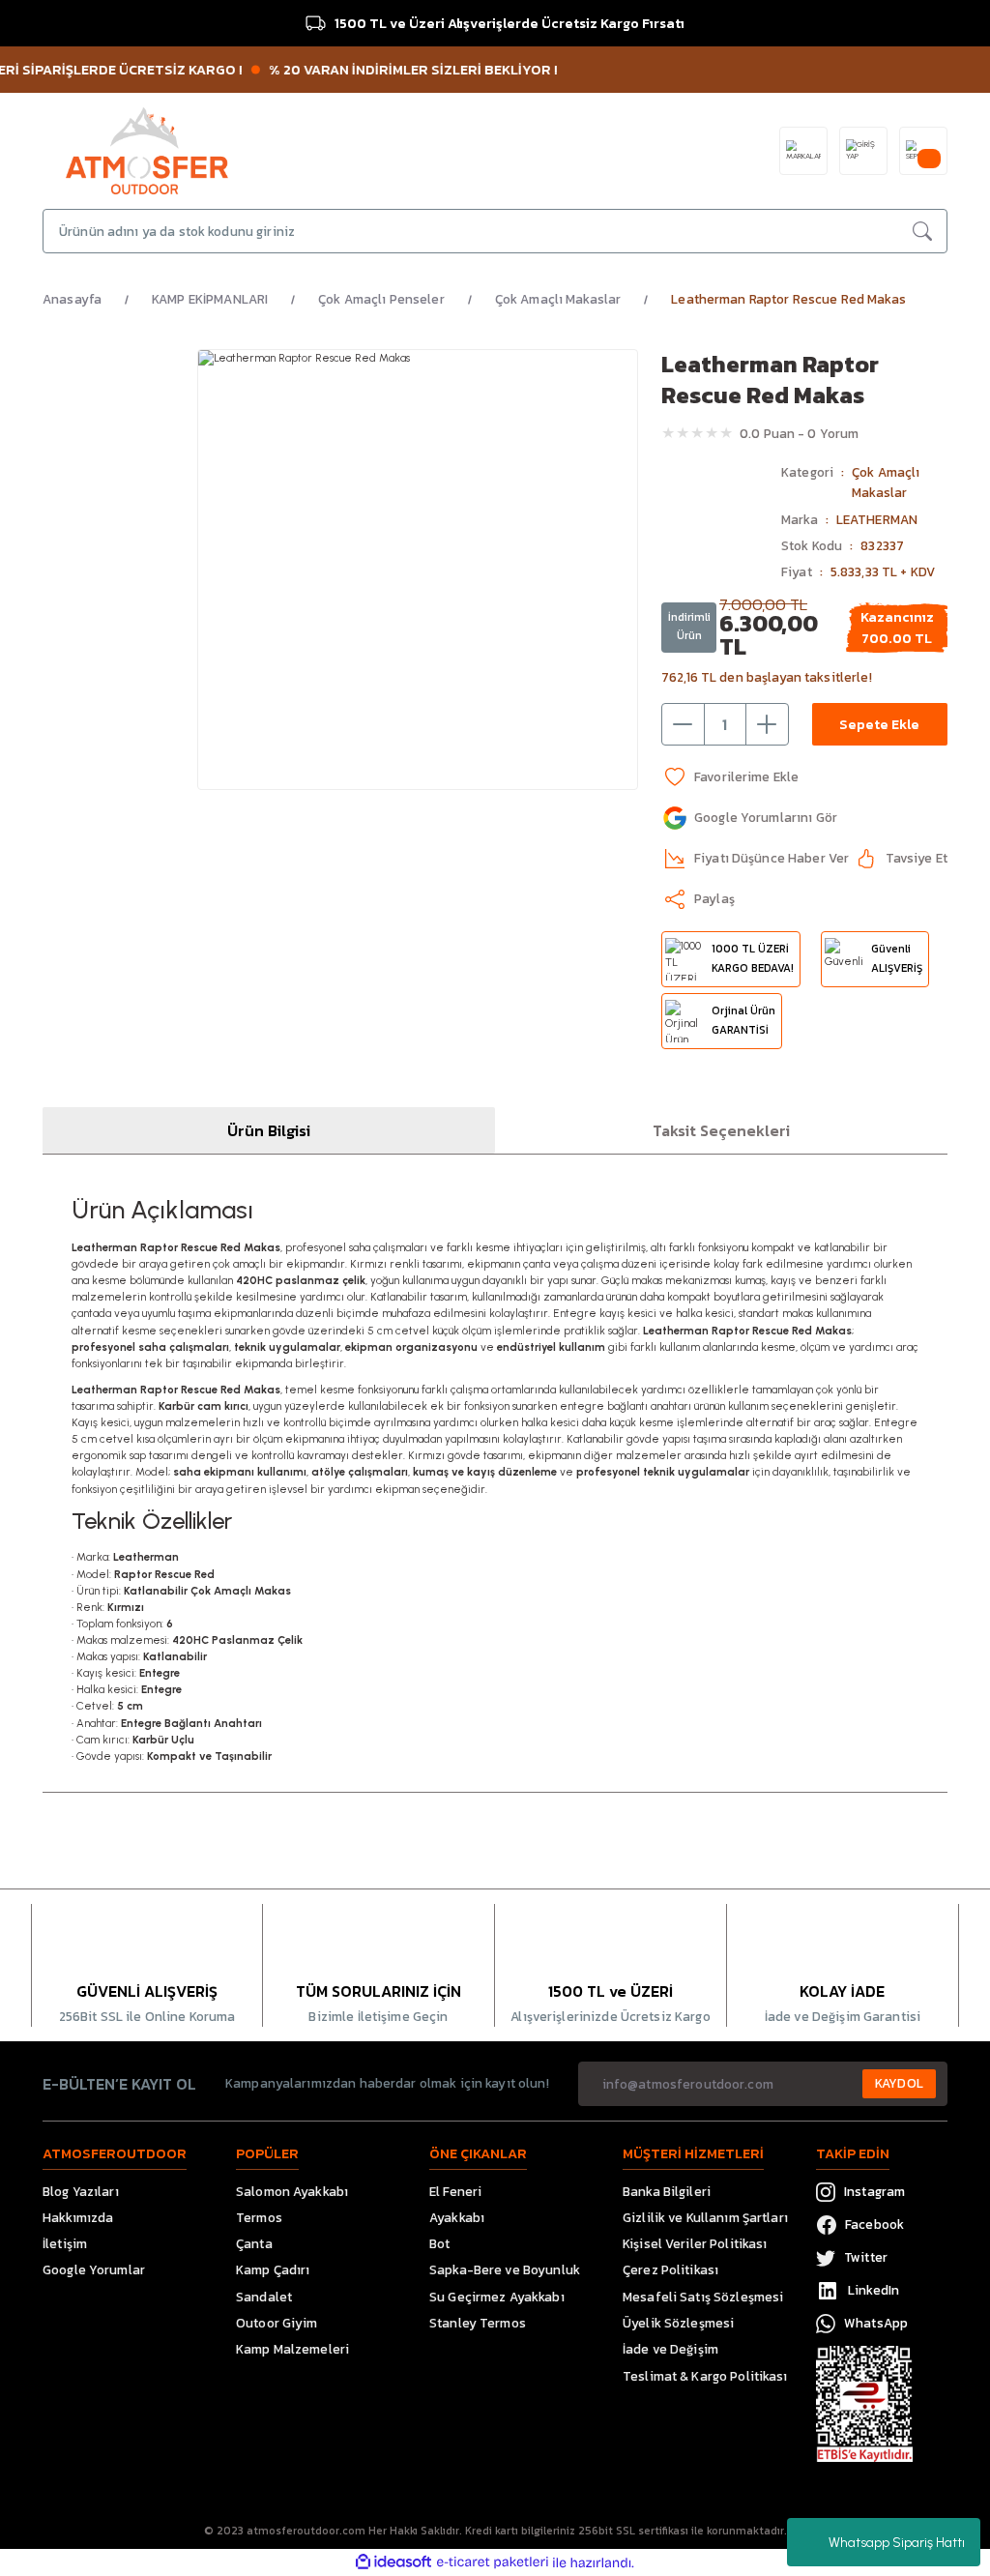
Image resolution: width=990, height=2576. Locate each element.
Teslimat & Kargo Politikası (705, 2376)
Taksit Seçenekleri (721, 1130)
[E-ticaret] (493, 2562)
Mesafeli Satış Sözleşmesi (703, 2297)
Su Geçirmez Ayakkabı (497, 2297)
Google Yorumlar (94, 2269)
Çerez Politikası (670, 2269)
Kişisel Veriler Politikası (695, 2243)
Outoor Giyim (277, 2323)
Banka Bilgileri (667, 2191)
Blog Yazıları (81, 2191)
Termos (259, 2217)
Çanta (254, 2243)
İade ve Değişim (670, 2349)
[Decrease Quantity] (684, 724)
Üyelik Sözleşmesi (678, 2323)
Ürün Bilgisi (269, 1130)
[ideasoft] (393, 2562)
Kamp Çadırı (273, 2269)
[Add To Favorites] (730, 777)
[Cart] (923, 151)
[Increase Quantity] (767, 724)
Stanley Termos (478, 2323)
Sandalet (264, 2297)
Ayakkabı (457, 2217)
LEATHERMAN (877, 519)
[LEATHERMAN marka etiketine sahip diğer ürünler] (715, 516)
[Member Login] (863, 151)
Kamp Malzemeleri (292, 2349)
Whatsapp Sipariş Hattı (897, 2543)
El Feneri (455, 2191)
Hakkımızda (78, 2217)
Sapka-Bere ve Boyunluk (505, 2269)
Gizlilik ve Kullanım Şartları (705, 2217)
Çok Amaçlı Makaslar (886, 482)
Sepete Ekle (879, 724)
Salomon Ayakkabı (292, 2191)
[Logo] (147, 150)
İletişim (65, 2243)
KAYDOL (899, 2083)
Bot (439, 2243)
